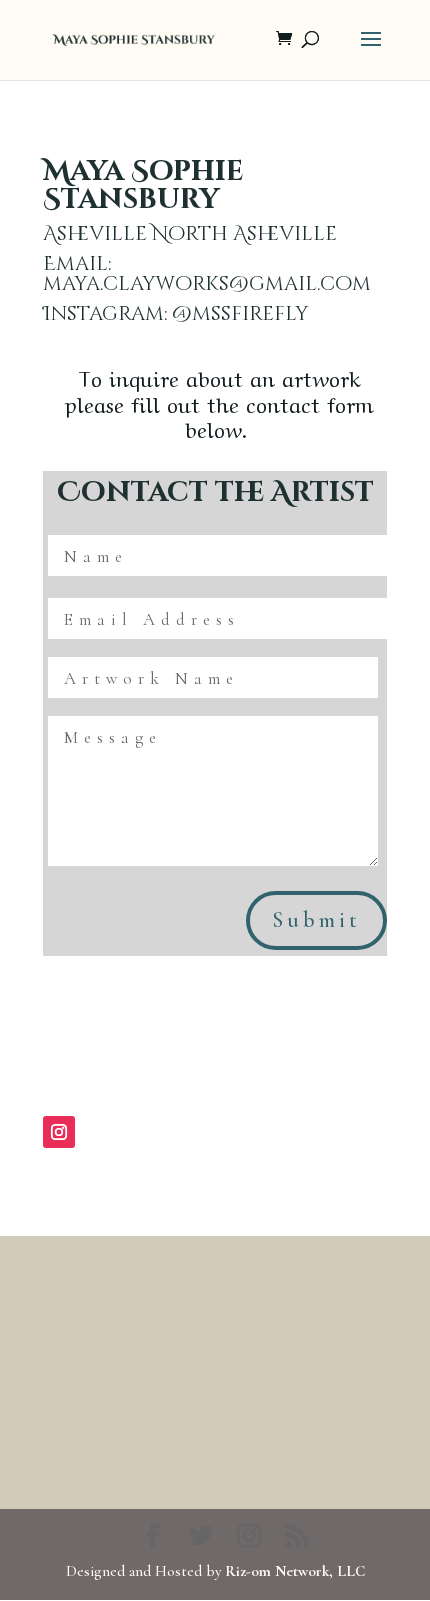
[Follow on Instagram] (59, 1132)
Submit (316, 920)
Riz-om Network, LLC (295, 1571)
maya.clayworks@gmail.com (207, 283)
